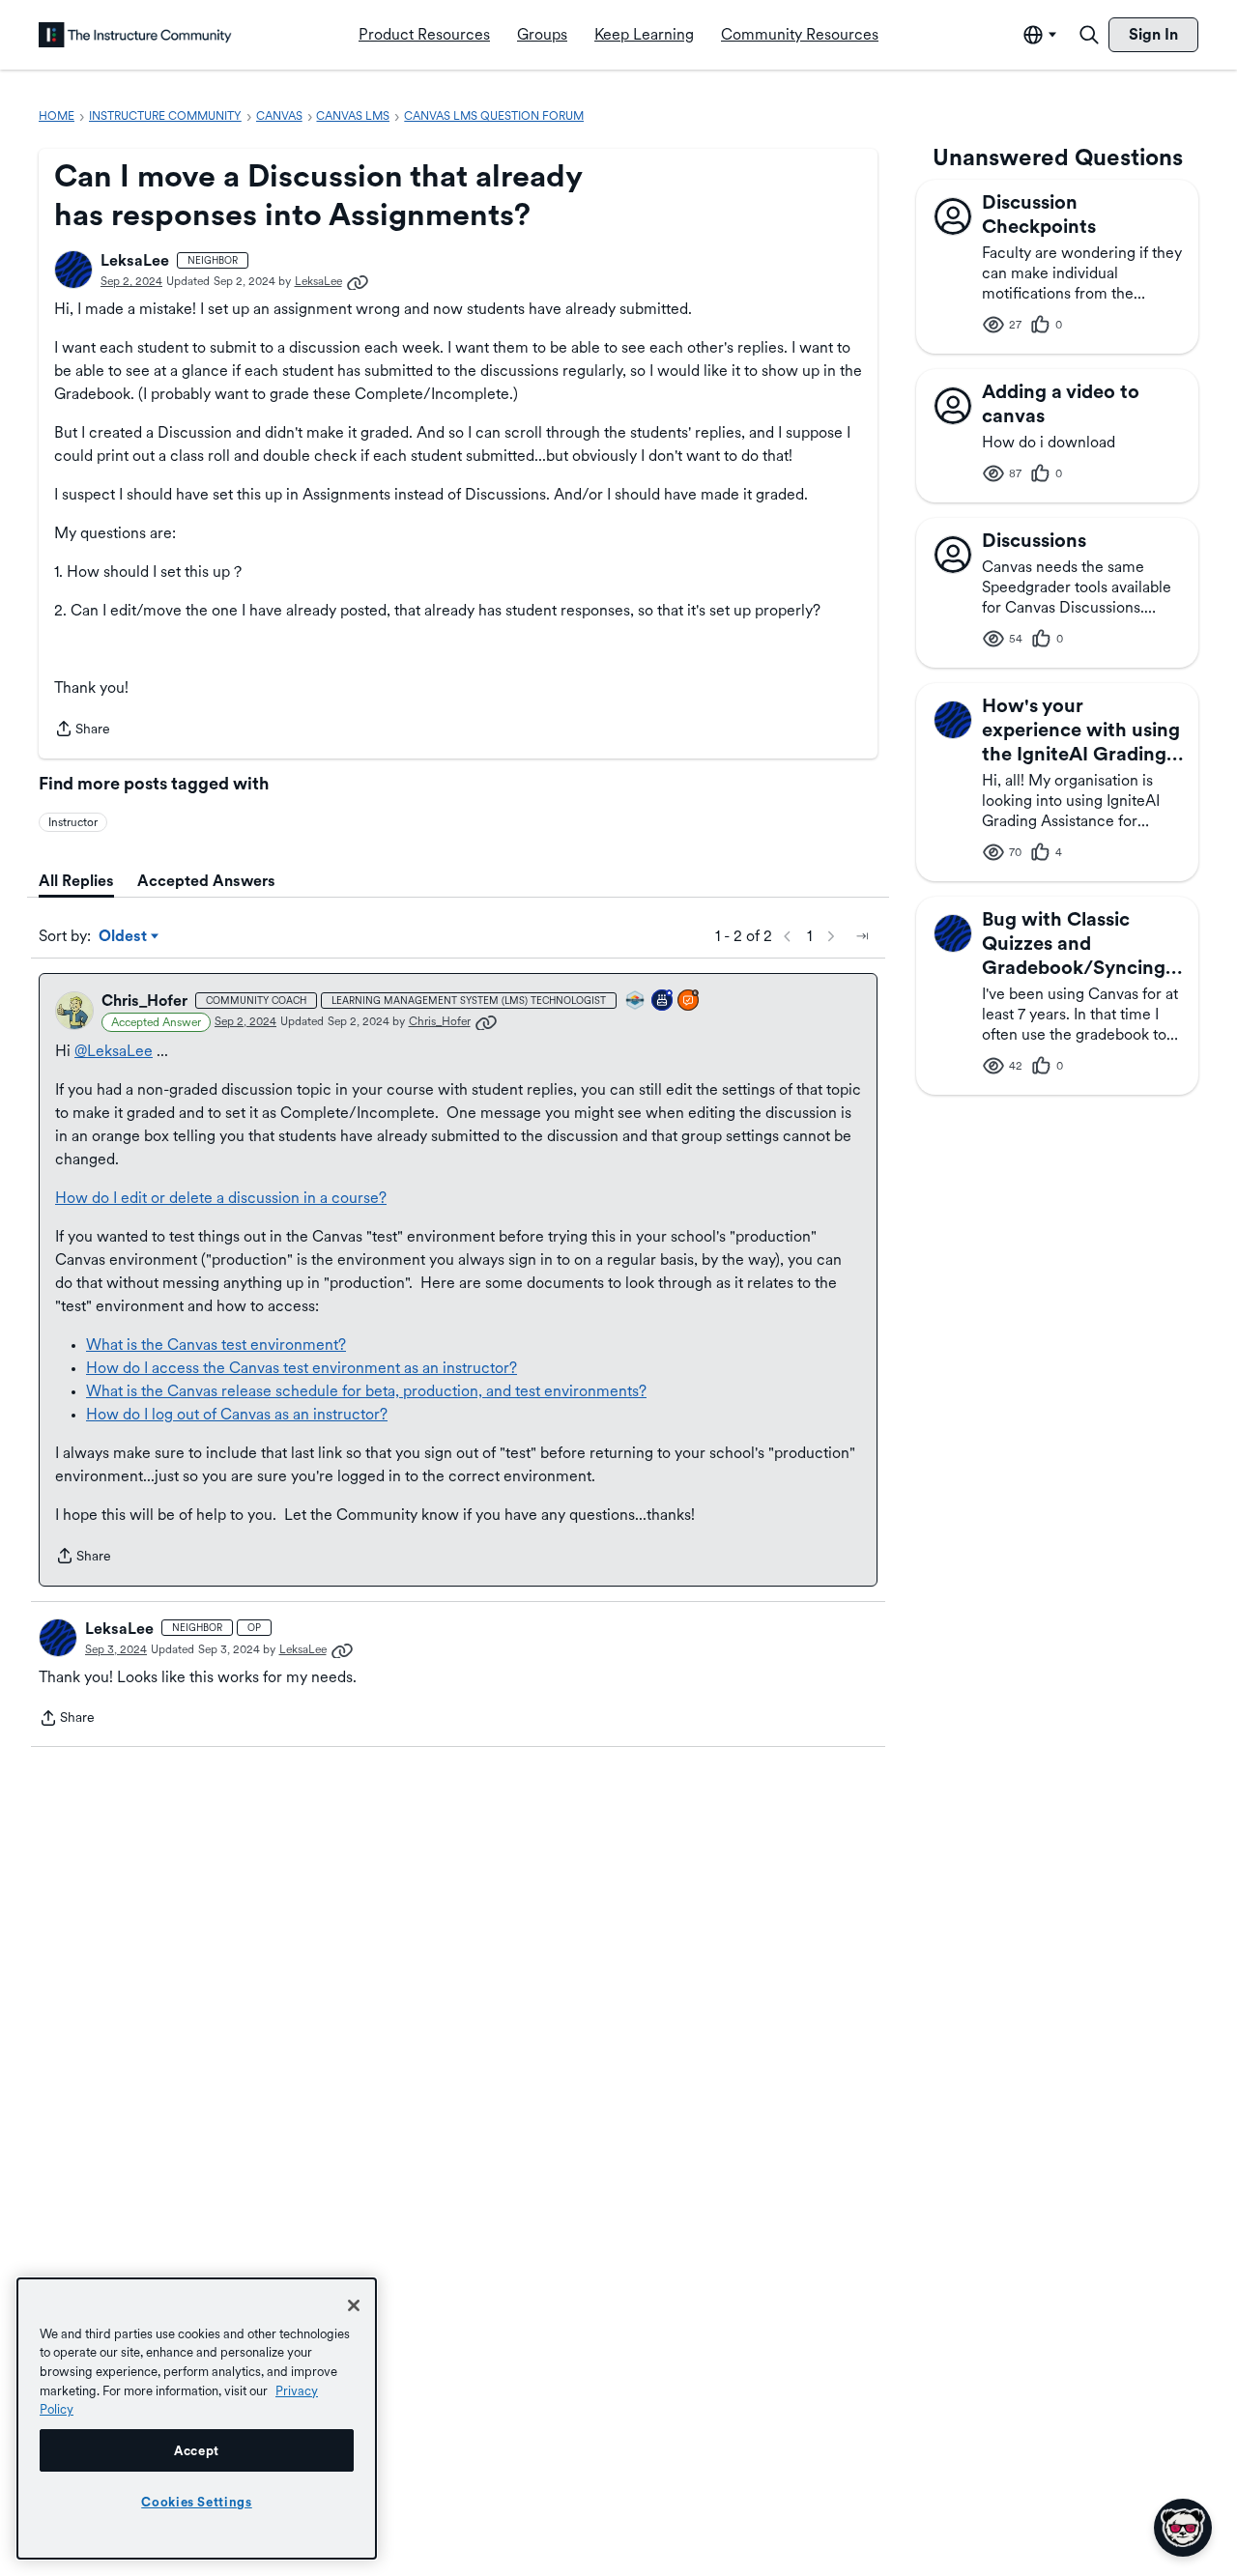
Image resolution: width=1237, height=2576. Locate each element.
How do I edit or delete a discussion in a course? (221, 1198)
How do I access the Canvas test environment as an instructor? (302, 1368)
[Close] (354, 2305)
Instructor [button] (73, 822)
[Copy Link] (358, 281)
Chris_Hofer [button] (144, 1001)
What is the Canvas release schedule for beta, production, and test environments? (366, 1391)
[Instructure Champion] (636, 1002)
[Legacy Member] (663, 1002)
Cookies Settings (197, 2502)
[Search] (1089, 35)
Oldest (124, 937)
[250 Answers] (689, 1002)
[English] (135, 35)
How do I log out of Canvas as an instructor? (237, 1414)
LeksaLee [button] (135, 260)
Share (82, 730)
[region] (197, 2419)
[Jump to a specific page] (862, 936)
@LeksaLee (114, 1051)
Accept (197, 2450)
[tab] (76, 881)
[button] (73, 270)
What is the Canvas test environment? (216, 1345)
